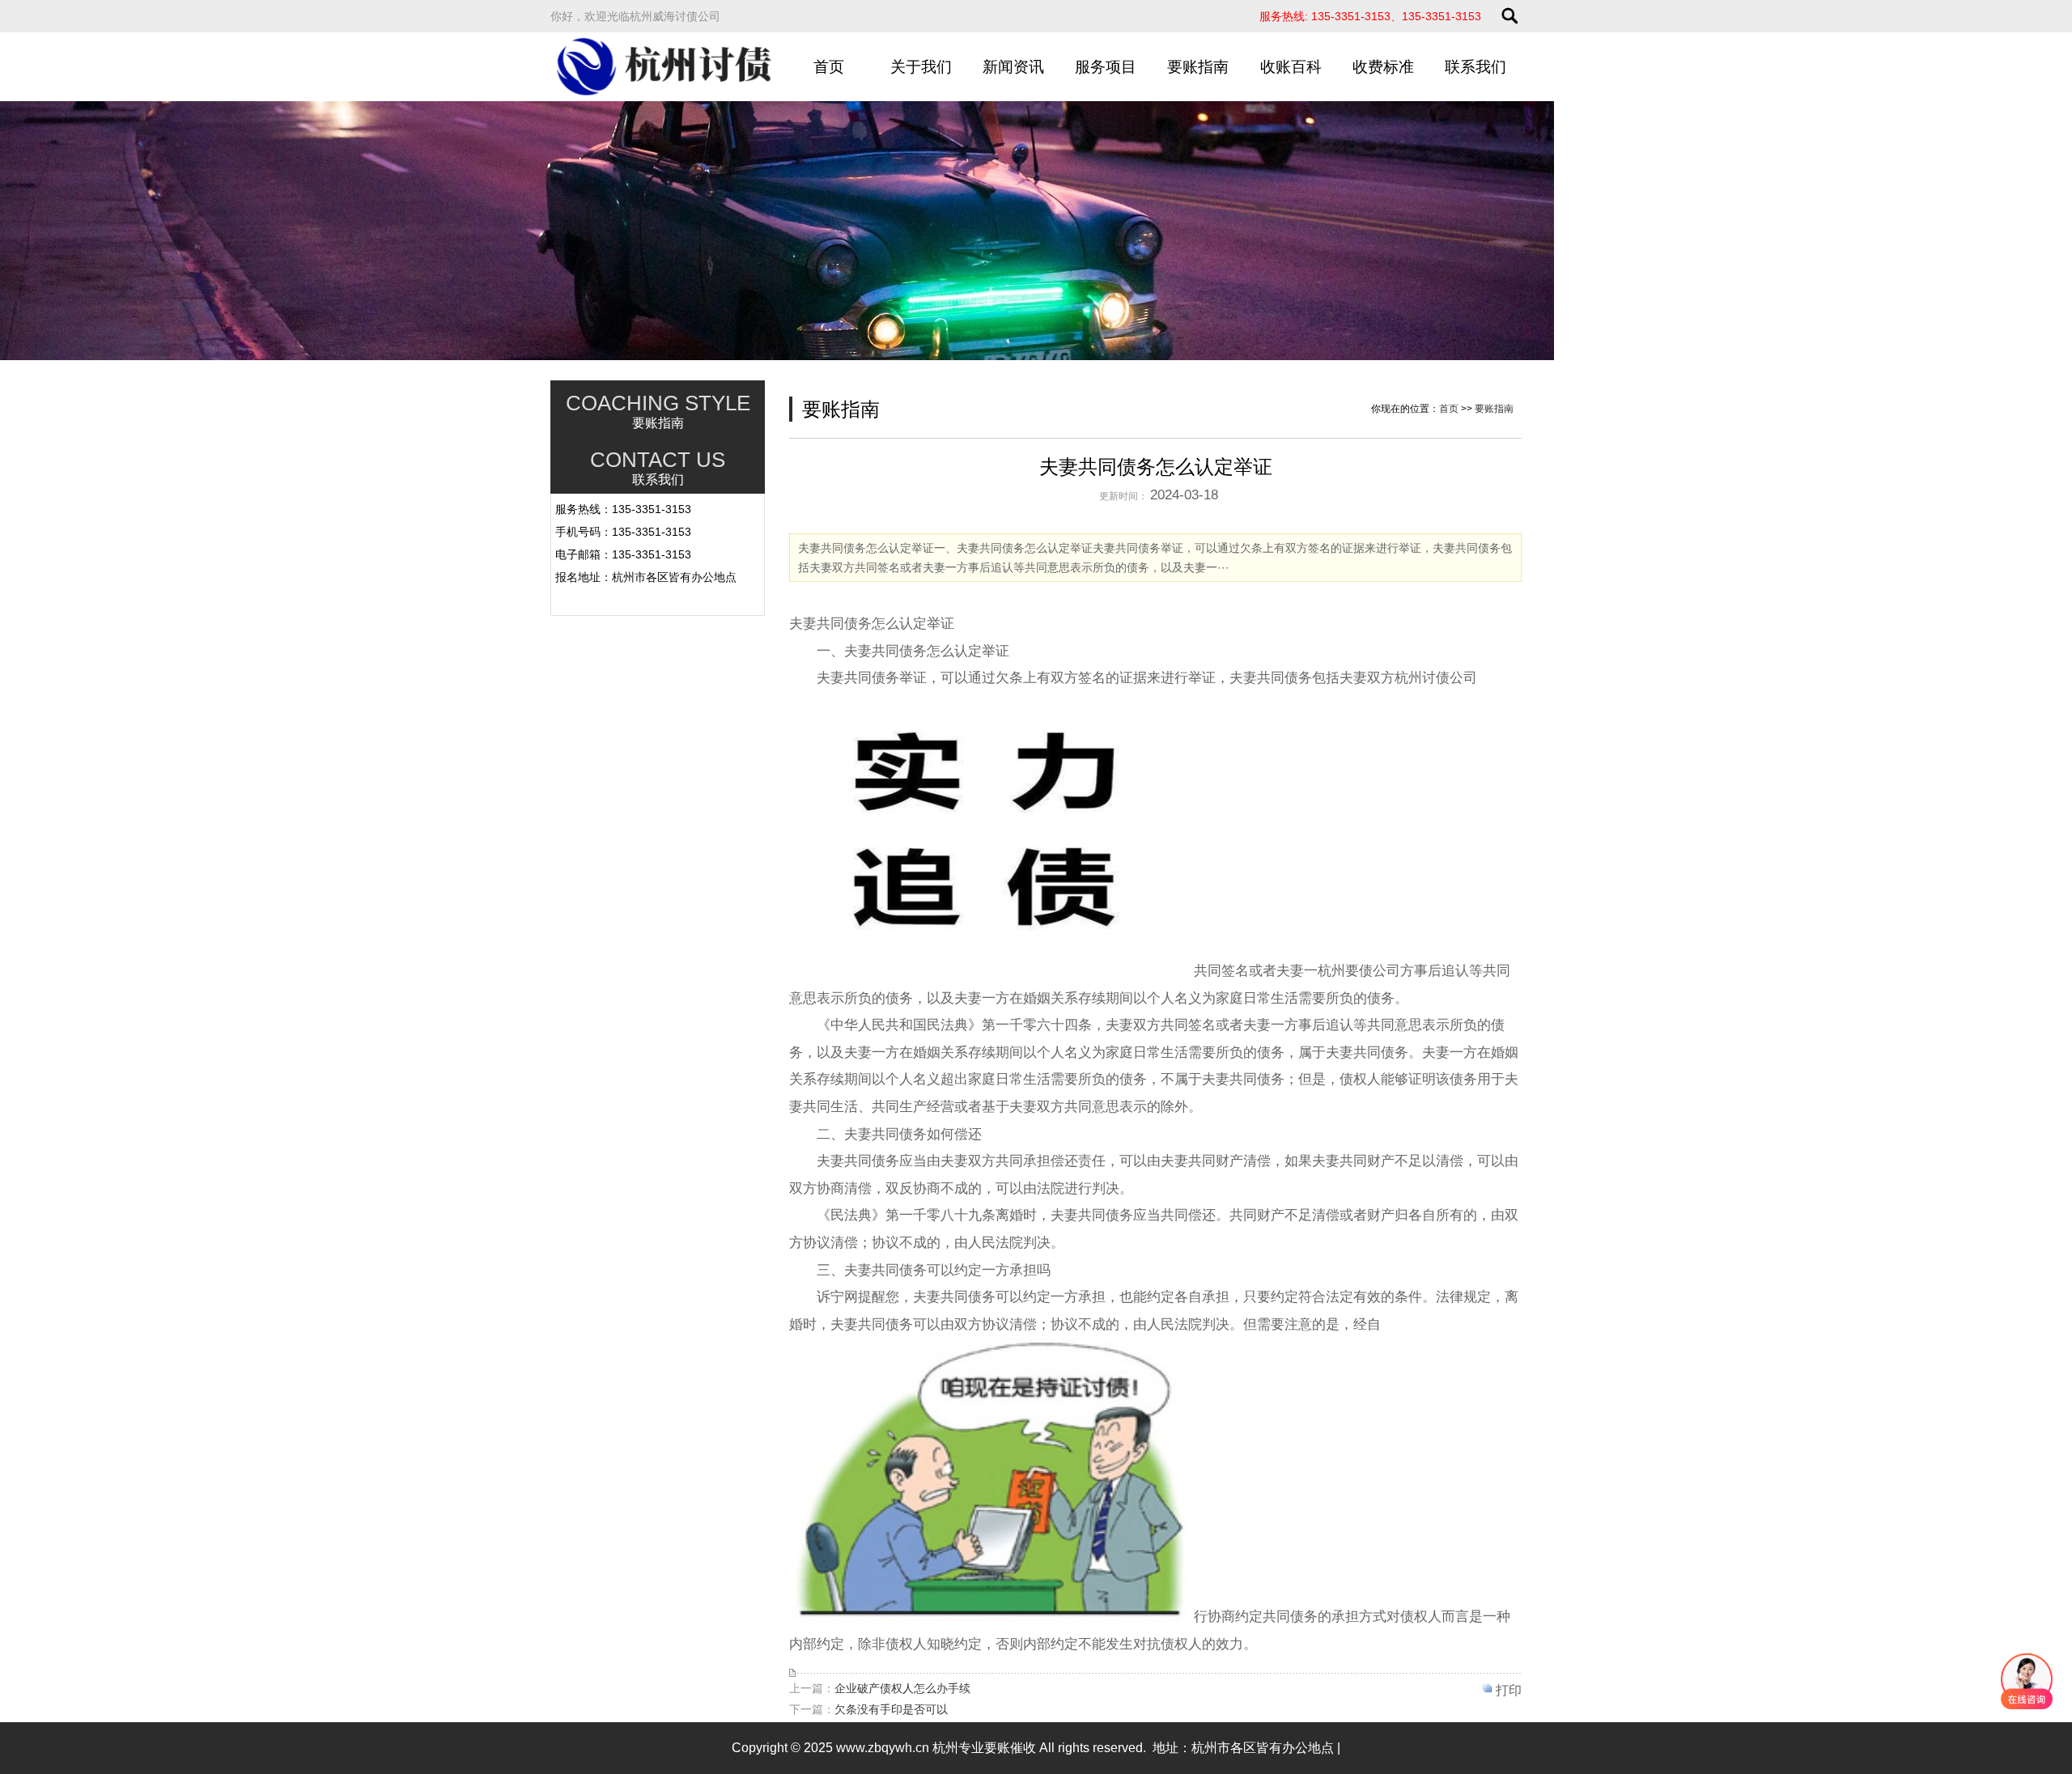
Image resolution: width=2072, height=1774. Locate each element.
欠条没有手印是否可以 (891, 1709)
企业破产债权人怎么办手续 (902, 1688)
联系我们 (1475, 67)
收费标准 (1383, 67)
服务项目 (1106, 67)
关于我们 (921, 67)
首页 (829, 67)
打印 (1509, 1690)
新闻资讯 (1013, 67)
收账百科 (1291, 67)
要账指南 (1198, 67)
